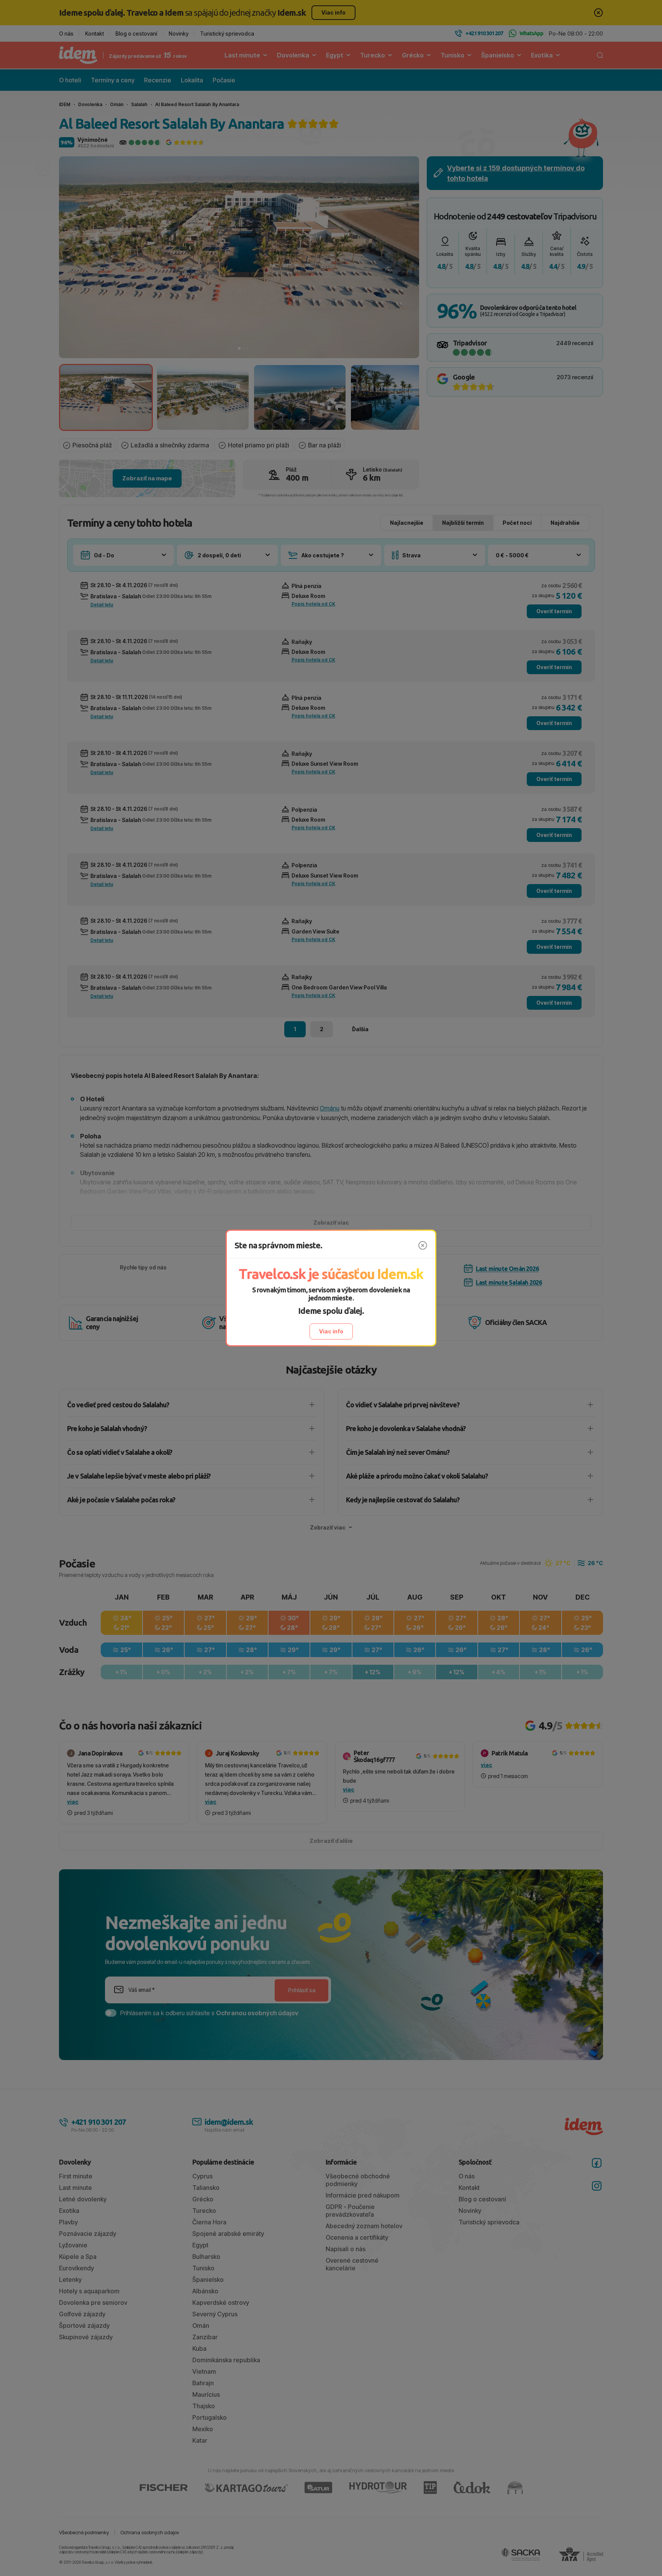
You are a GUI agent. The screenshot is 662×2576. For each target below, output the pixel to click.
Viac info (331, 1331)
